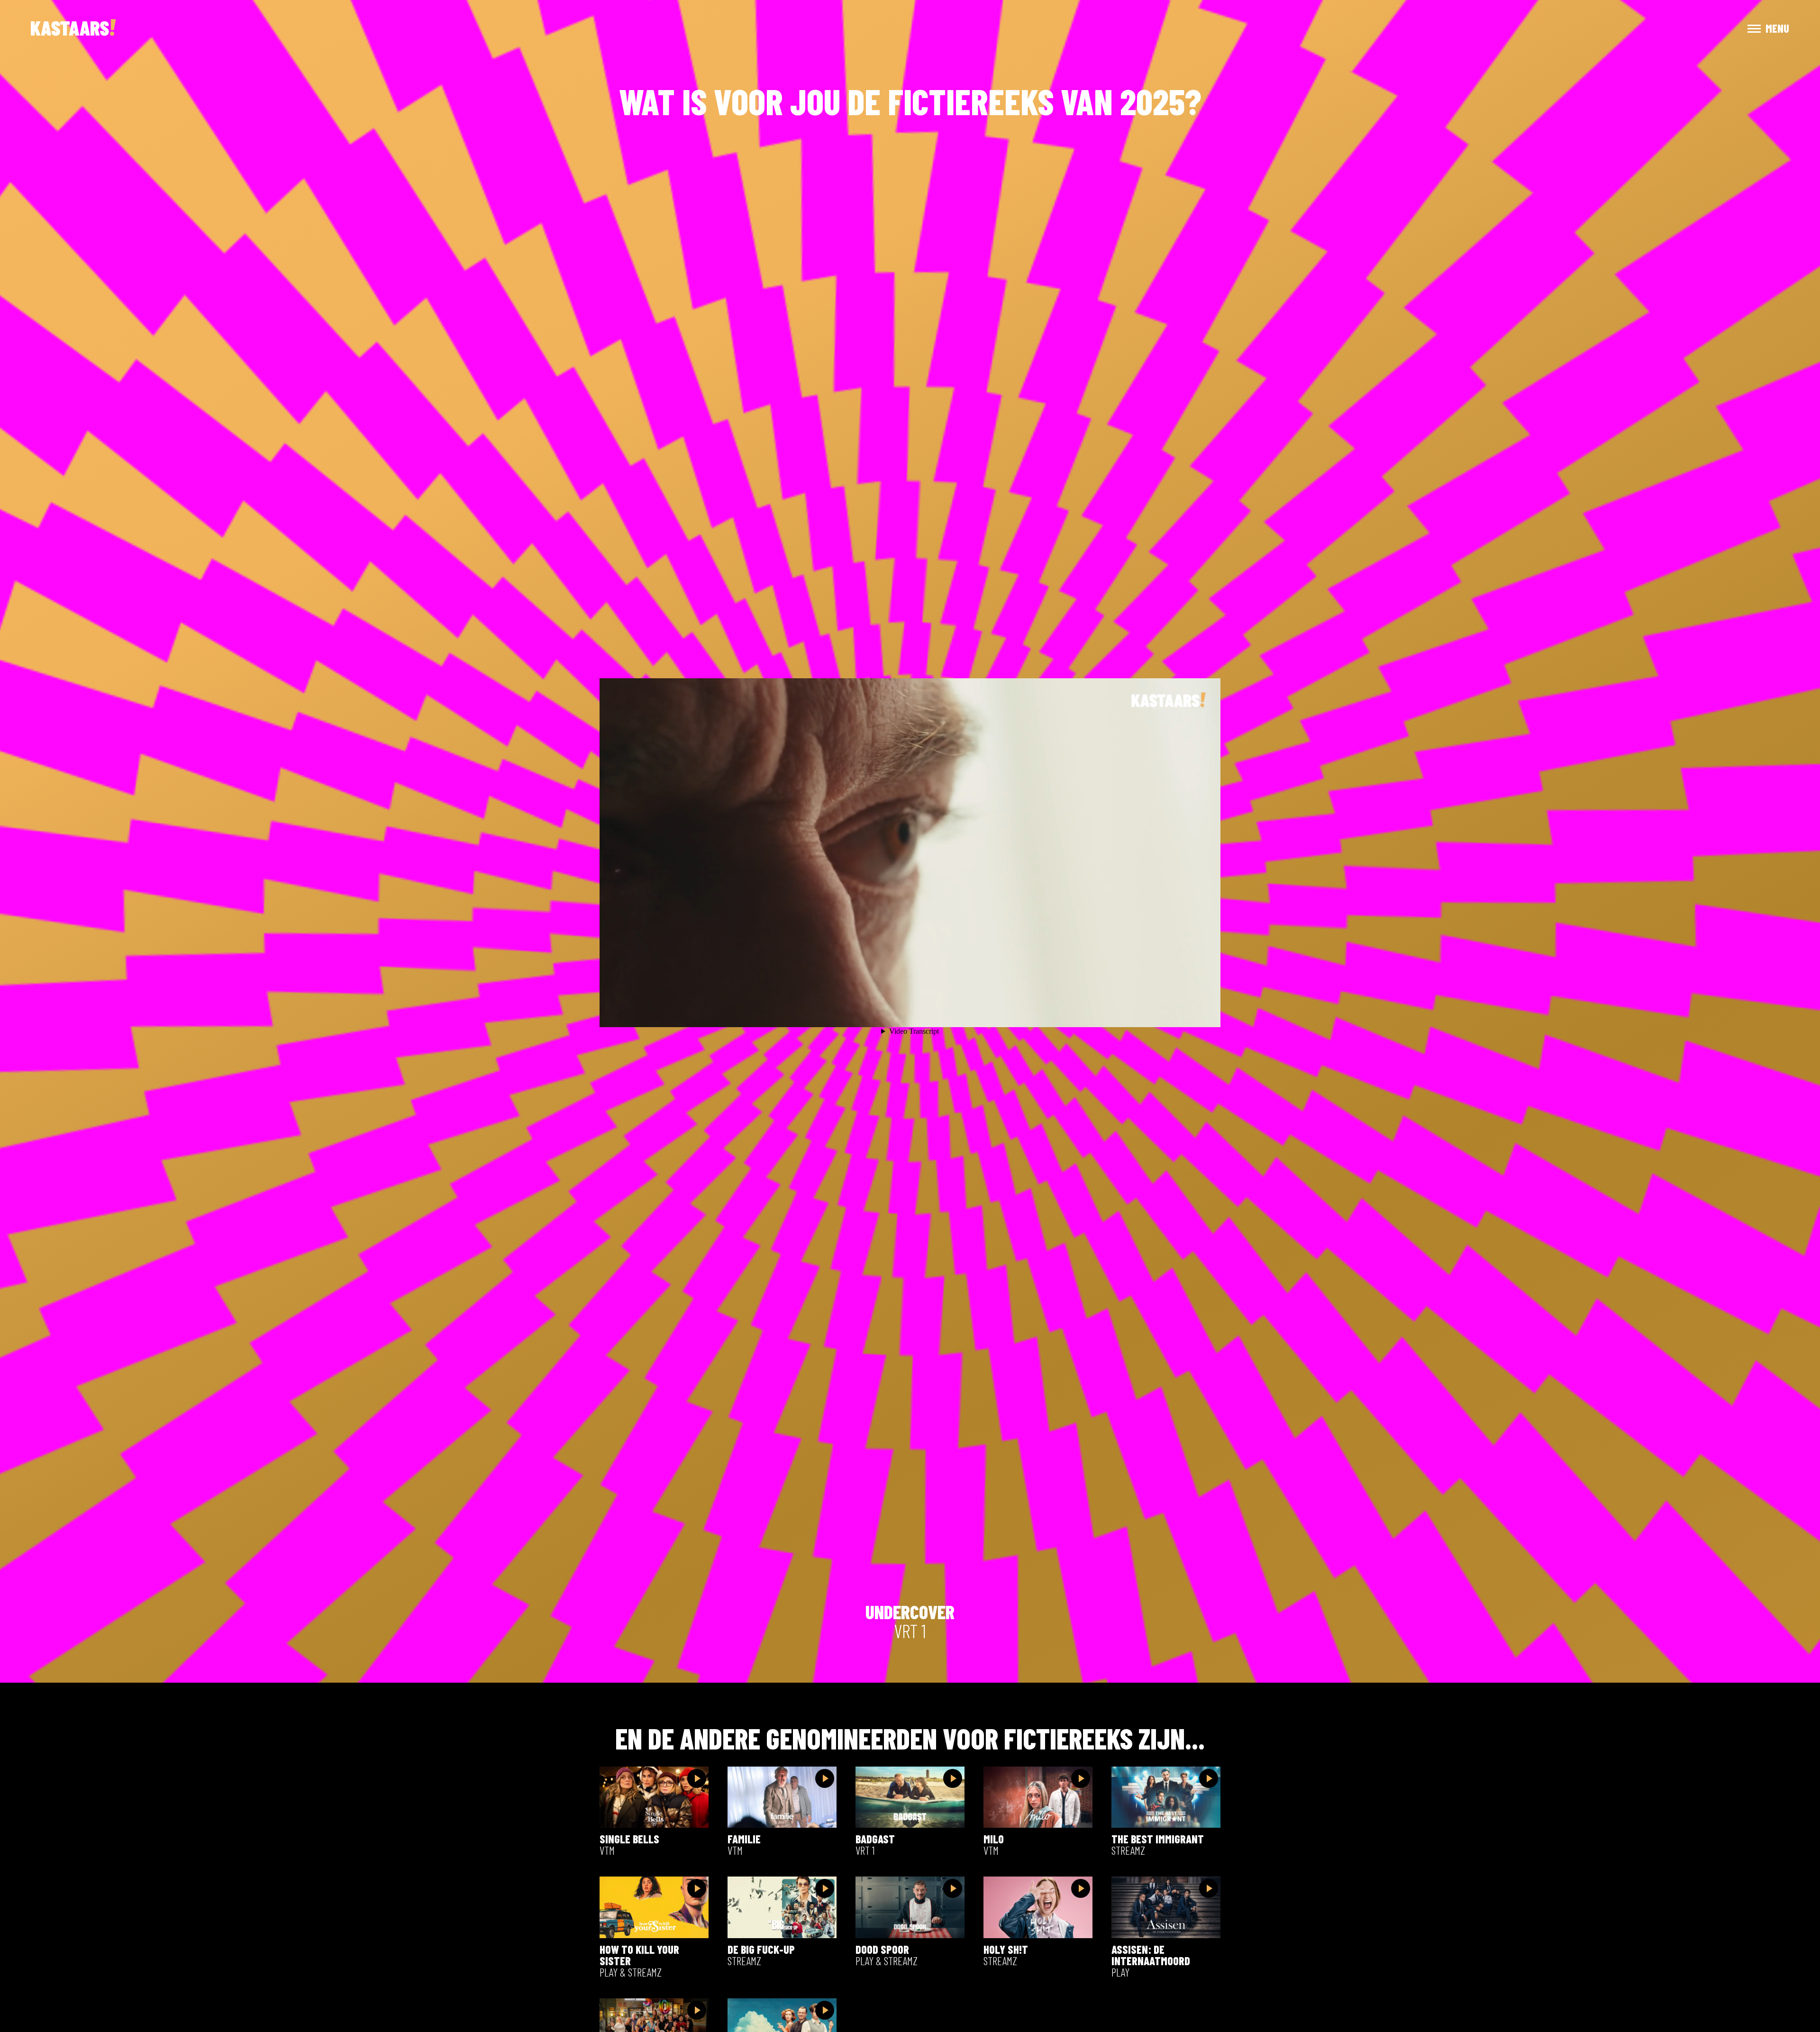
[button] (1760, 28)
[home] (73, 28)
